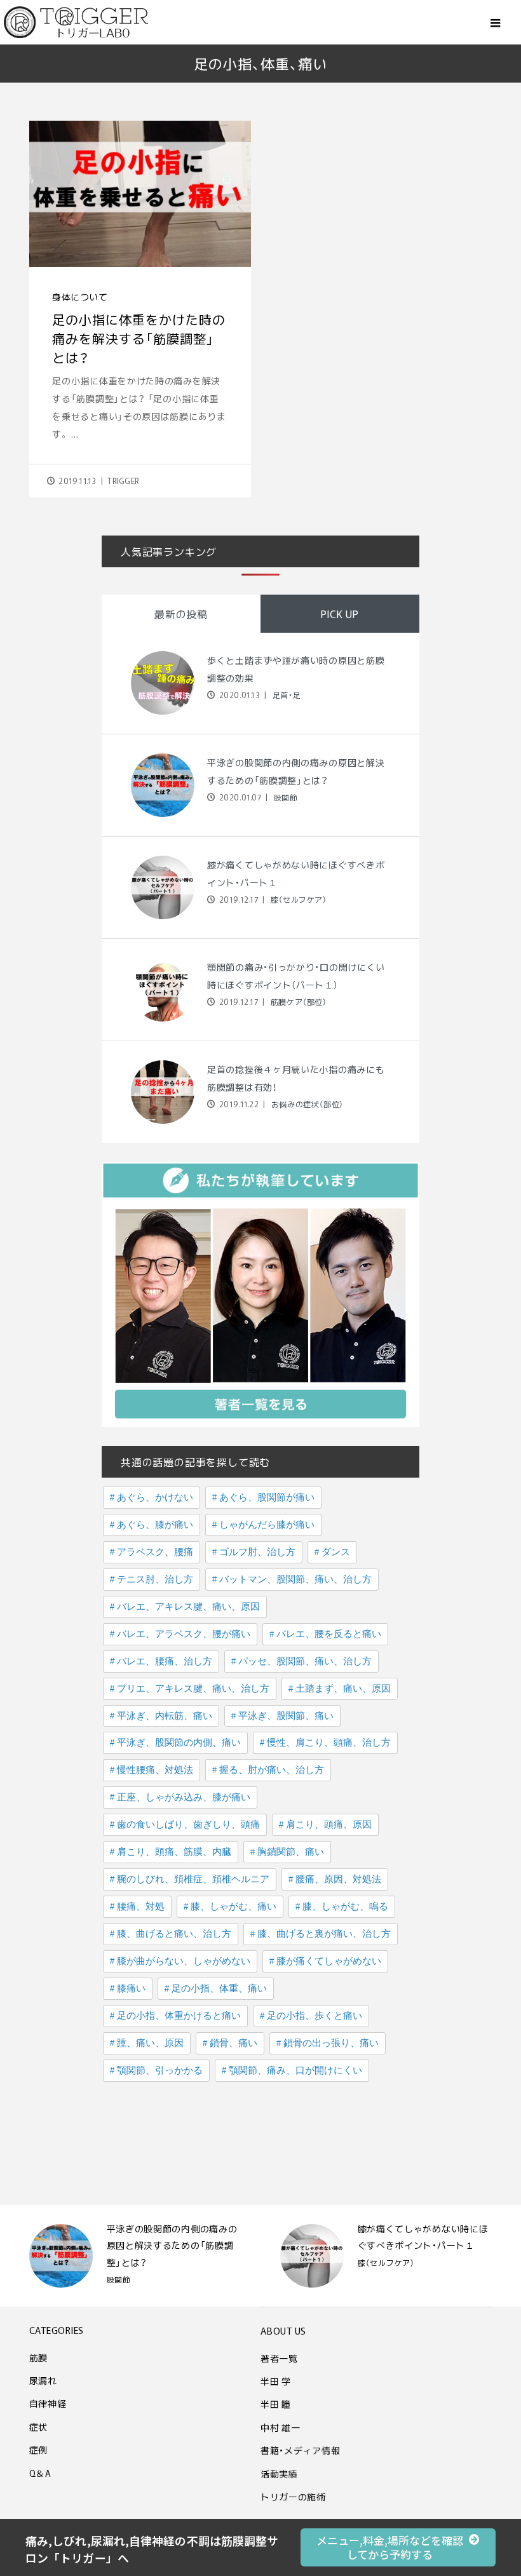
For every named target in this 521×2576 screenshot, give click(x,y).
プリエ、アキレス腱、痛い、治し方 (193, 1689)
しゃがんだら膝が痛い (267, 1525)
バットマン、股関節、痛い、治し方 (295, 1579)
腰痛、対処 (141, 1906)
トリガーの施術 (293, 2497)
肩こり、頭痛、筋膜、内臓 (174, 1852)
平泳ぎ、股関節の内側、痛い (179, 1743)
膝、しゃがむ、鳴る (345, 1906)
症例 (38, 2450)
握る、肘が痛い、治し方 (272, 1770)
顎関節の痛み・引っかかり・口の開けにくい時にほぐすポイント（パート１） (423, 2245)
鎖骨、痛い (233, 2043)
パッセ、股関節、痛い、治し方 (305, 1661)
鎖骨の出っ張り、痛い (331, 2043)
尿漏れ (43, 2380)
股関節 (284, 797)
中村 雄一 (281, 2427)
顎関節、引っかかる (160, 2070)
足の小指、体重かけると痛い (179, 2016)
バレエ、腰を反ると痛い (329, 1634)
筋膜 (38, 2357)
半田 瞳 (276, 2404)
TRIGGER (123, 481)
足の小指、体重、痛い (219, 1988)
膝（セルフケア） (297, 900)
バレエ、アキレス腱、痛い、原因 (188, 1607)
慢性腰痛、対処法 (155, 1770)
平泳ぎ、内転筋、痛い (165, 1716)
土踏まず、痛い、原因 (343, 1689)
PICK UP (340, 614)
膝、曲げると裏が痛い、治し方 (324, 1934)
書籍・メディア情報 (300, 2450)
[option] (136, 2256)
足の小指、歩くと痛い (315, 2016)
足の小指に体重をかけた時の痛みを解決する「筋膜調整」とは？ (139, 338)
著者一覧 (279, 2358)
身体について (80, 297)
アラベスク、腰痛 (155, 1552)
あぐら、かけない (155, 1497)
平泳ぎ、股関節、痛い (286, 1716)
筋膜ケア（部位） (297, 1002)
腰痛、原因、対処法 (338, 1879)
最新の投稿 (181, 614)
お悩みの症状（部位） (306, 1104)
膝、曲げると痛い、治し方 (174, 1934)
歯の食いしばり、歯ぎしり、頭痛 (188, 1824)
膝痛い (131, 1988)
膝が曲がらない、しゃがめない (184, 1961)
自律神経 (48, 2403)
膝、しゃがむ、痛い (233, 1906)
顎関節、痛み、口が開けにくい (295, 2070)
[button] (398, 2547)
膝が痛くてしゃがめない (329, 1961)
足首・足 (285, 695)
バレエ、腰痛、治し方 (165, 1661)
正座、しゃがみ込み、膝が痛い (184, 1797)
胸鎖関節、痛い (291, 1852)
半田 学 (276, 2381)
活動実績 (279, 2474)
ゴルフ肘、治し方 (257, 1552)
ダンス (336, 1552)
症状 (38, 2427)
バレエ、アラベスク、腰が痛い (184, 1634)
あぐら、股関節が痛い (267, 1497)
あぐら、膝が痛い (155, 1525)
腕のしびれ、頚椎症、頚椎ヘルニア (193, 1879)
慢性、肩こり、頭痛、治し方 (329, 1743)
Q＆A (40, 2473)
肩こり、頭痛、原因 (329, 1824)
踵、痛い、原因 (150, 2043)
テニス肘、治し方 (155, 1579)
